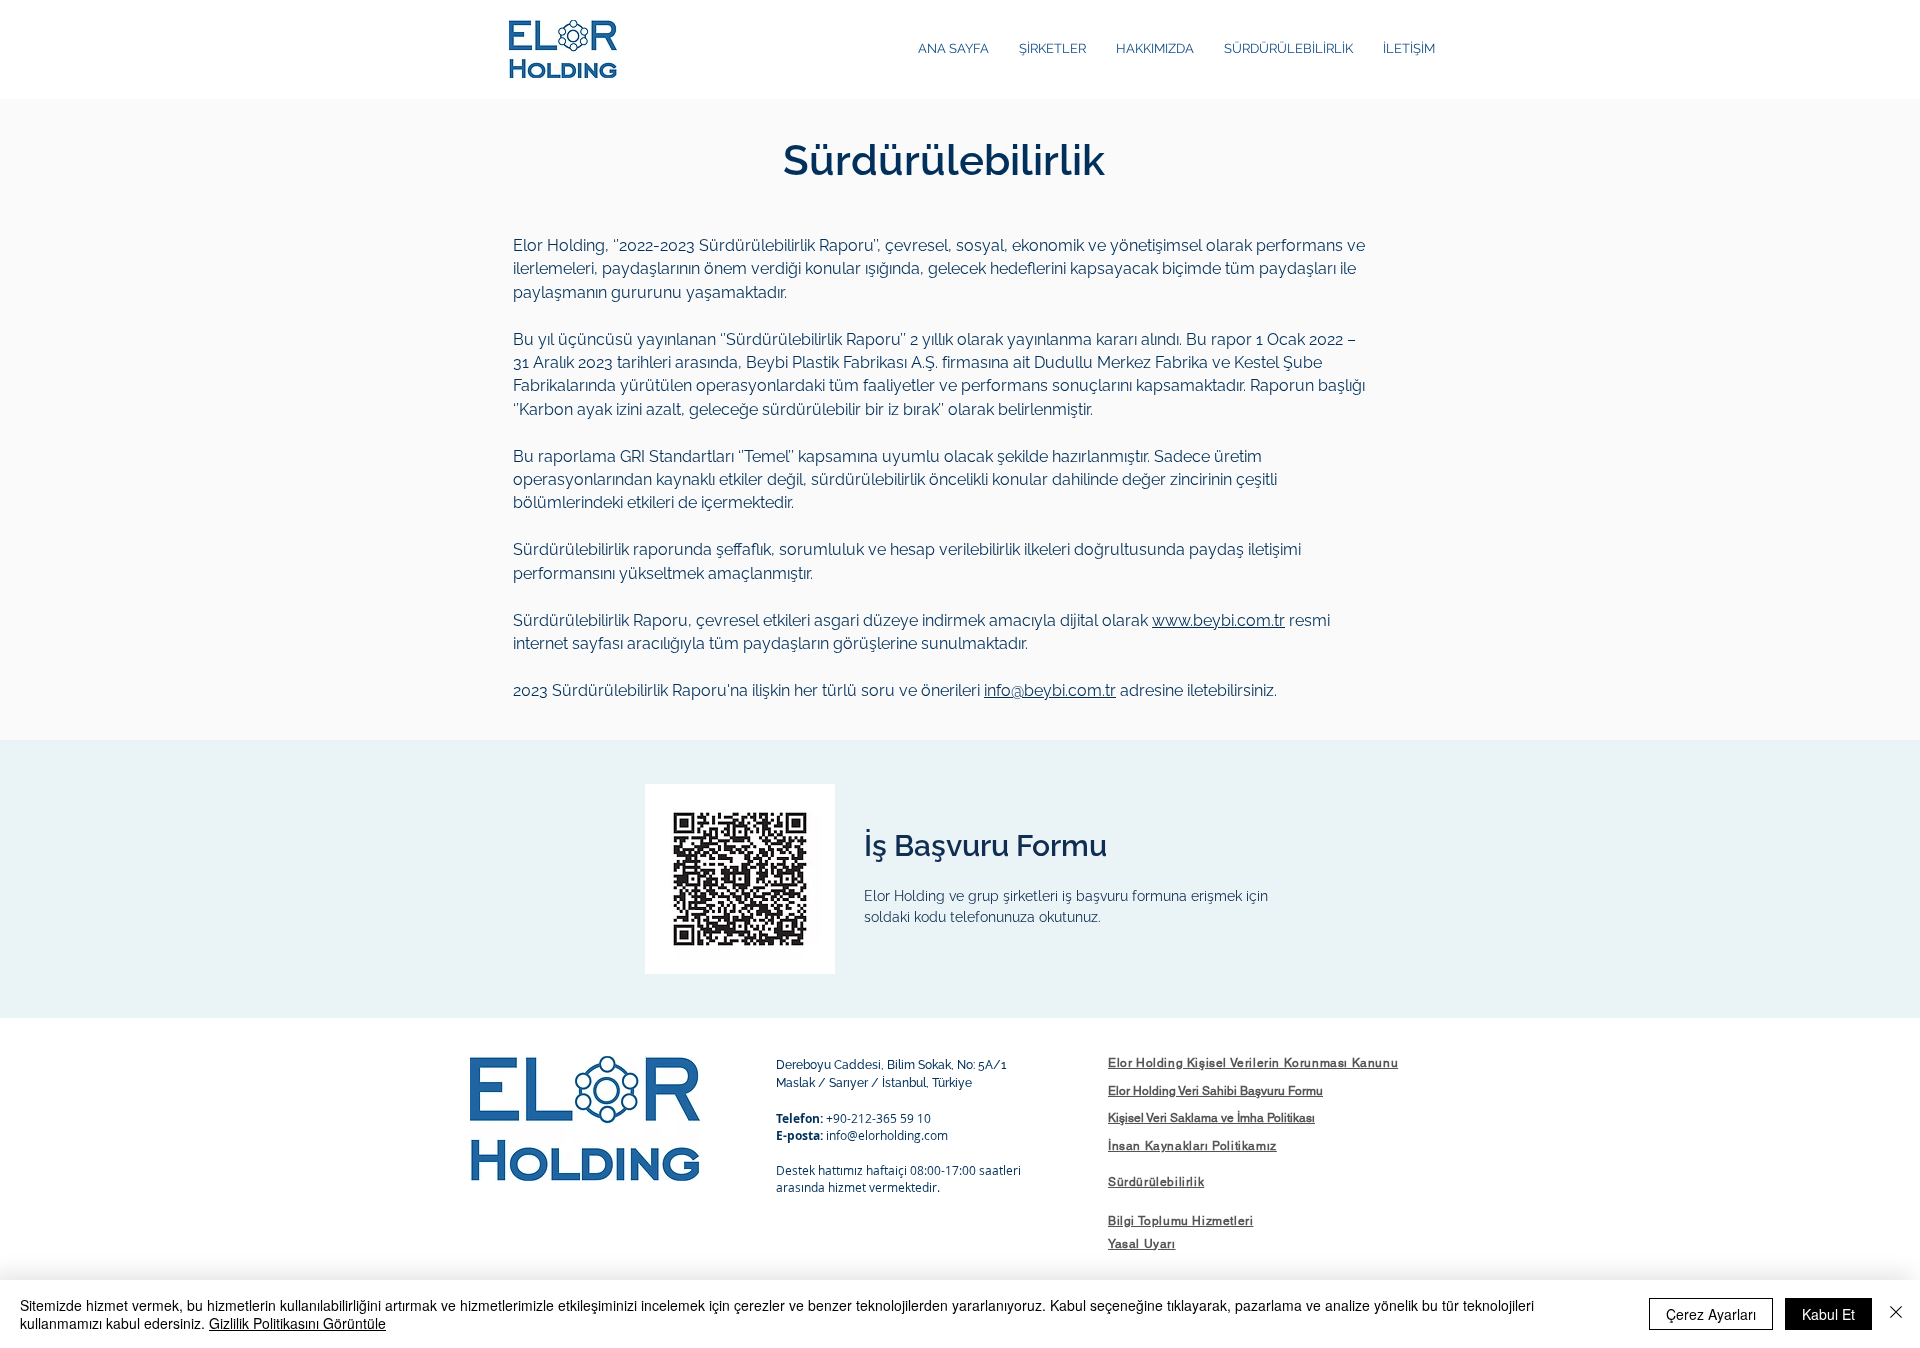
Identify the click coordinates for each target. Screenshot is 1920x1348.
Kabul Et (1828, 1314)
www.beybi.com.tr (1218, 620)
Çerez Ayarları (1711, 1314)
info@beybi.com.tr (1050, 690)
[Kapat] (1896, 1314)
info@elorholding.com (887, 1135)
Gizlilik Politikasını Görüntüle (297, 1323)
